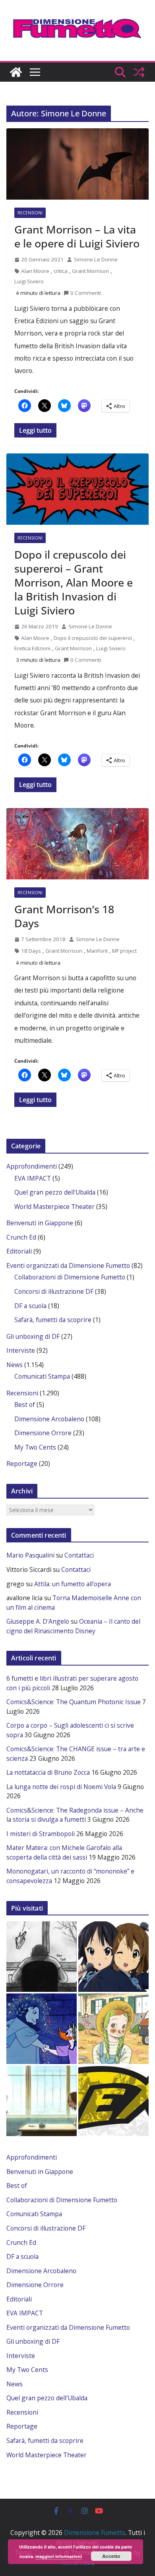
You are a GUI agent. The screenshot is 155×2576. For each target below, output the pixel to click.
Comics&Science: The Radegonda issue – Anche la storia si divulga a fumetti (75, 1815)
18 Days (31, 951)
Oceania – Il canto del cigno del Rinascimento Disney (73, 1626)
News (15, 1365)
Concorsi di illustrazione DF (54, 1291)
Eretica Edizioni (32, 648)
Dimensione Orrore (43, 1433)
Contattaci (79, 1555)
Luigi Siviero (29, 281)
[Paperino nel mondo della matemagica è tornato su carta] (42, 2029)
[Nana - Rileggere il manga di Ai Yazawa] (42, 2101)
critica (61, 271)
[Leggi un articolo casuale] (139, 72)
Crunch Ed (21, 1237)
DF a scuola (30, 1306)
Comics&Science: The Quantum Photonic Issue (74, 1702)
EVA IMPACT (33, 1178)
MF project (124, 951)
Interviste (21, 1350)
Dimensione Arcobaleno (49, 1419)
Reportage (22, 1464)
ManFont (97, 951)
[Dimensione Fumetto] (16, 72)
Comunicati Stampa (42, 1376)
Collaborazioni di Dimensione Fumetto (70, 1277)
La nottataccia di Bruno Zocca (48, 1772)
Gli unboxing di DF (33, 1336)
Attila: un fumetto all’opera (73, 1584)
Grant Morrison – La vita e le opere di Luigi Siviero (77, 236)
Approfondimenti (32, 1166)
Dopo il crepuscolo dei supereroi (93, 638)
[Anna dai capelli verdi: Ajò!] (113, 2029)
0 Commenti (86, 293)
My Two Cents (35, 1447)
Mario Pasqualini (30, 1555)
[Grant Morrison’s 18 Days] (77, 844)
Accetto (111, 2556)
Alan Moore (35, 271)
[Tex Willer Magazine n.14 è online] (113, 2101)
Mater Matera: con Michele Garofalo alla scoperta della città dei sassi (64, 1852)
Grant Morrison (90, 271)
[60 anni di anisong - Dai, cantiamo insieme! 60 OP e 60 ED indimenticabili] (113, 1957)
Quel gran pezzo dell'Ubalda (55, 1192)
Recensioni (30, 213)
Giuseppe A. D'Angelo (38, 1621)
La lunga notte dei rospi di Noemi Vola (61, 1787)
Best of (25, 1405)
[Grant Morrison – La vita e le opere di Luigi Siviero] (77, 164)
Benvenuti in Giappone (40, 1223)
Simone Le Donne (96, 259)
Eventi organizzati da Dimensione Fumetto (68, 1265)
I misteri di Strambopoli (41, 1834)
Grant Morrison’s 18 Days (64, 916)
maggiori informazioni (59, 2556)
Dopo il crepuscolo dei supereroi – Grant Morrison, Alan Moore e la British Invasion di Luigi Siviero (74, 582)
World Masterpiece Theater (54, 1207)
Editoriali (19, 1251)
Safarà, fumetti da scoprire (53, 1320)
